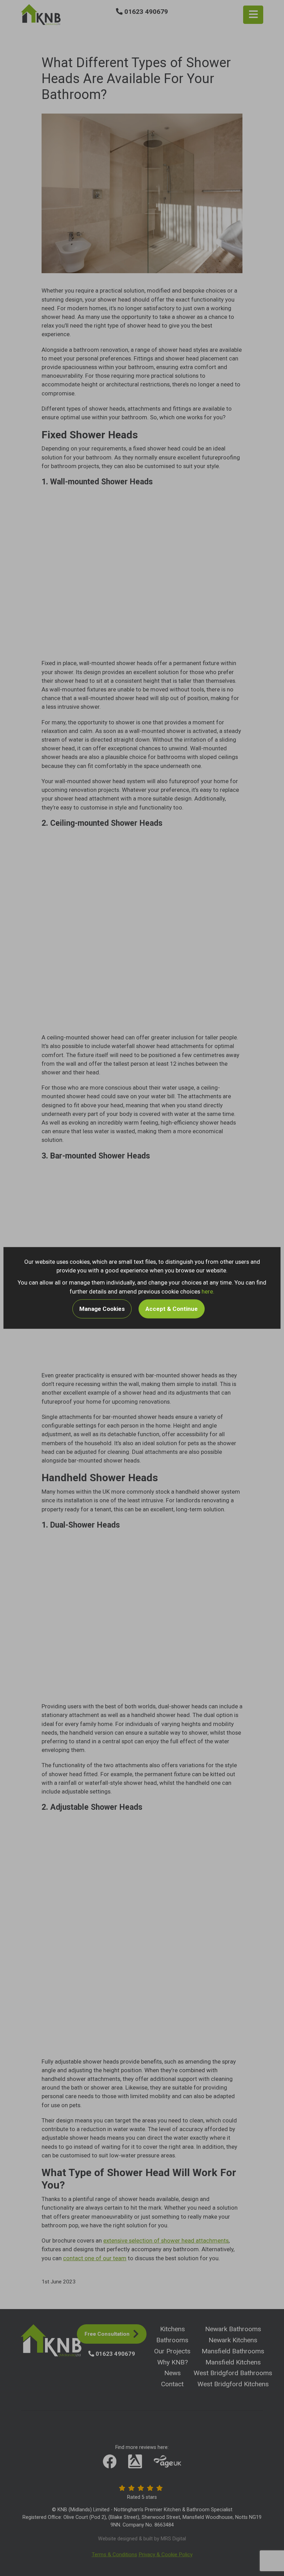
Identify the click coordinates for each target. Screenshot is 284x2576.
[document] (142, 1288)
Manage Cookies (102, 1308)
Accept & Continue (172, 1308)
